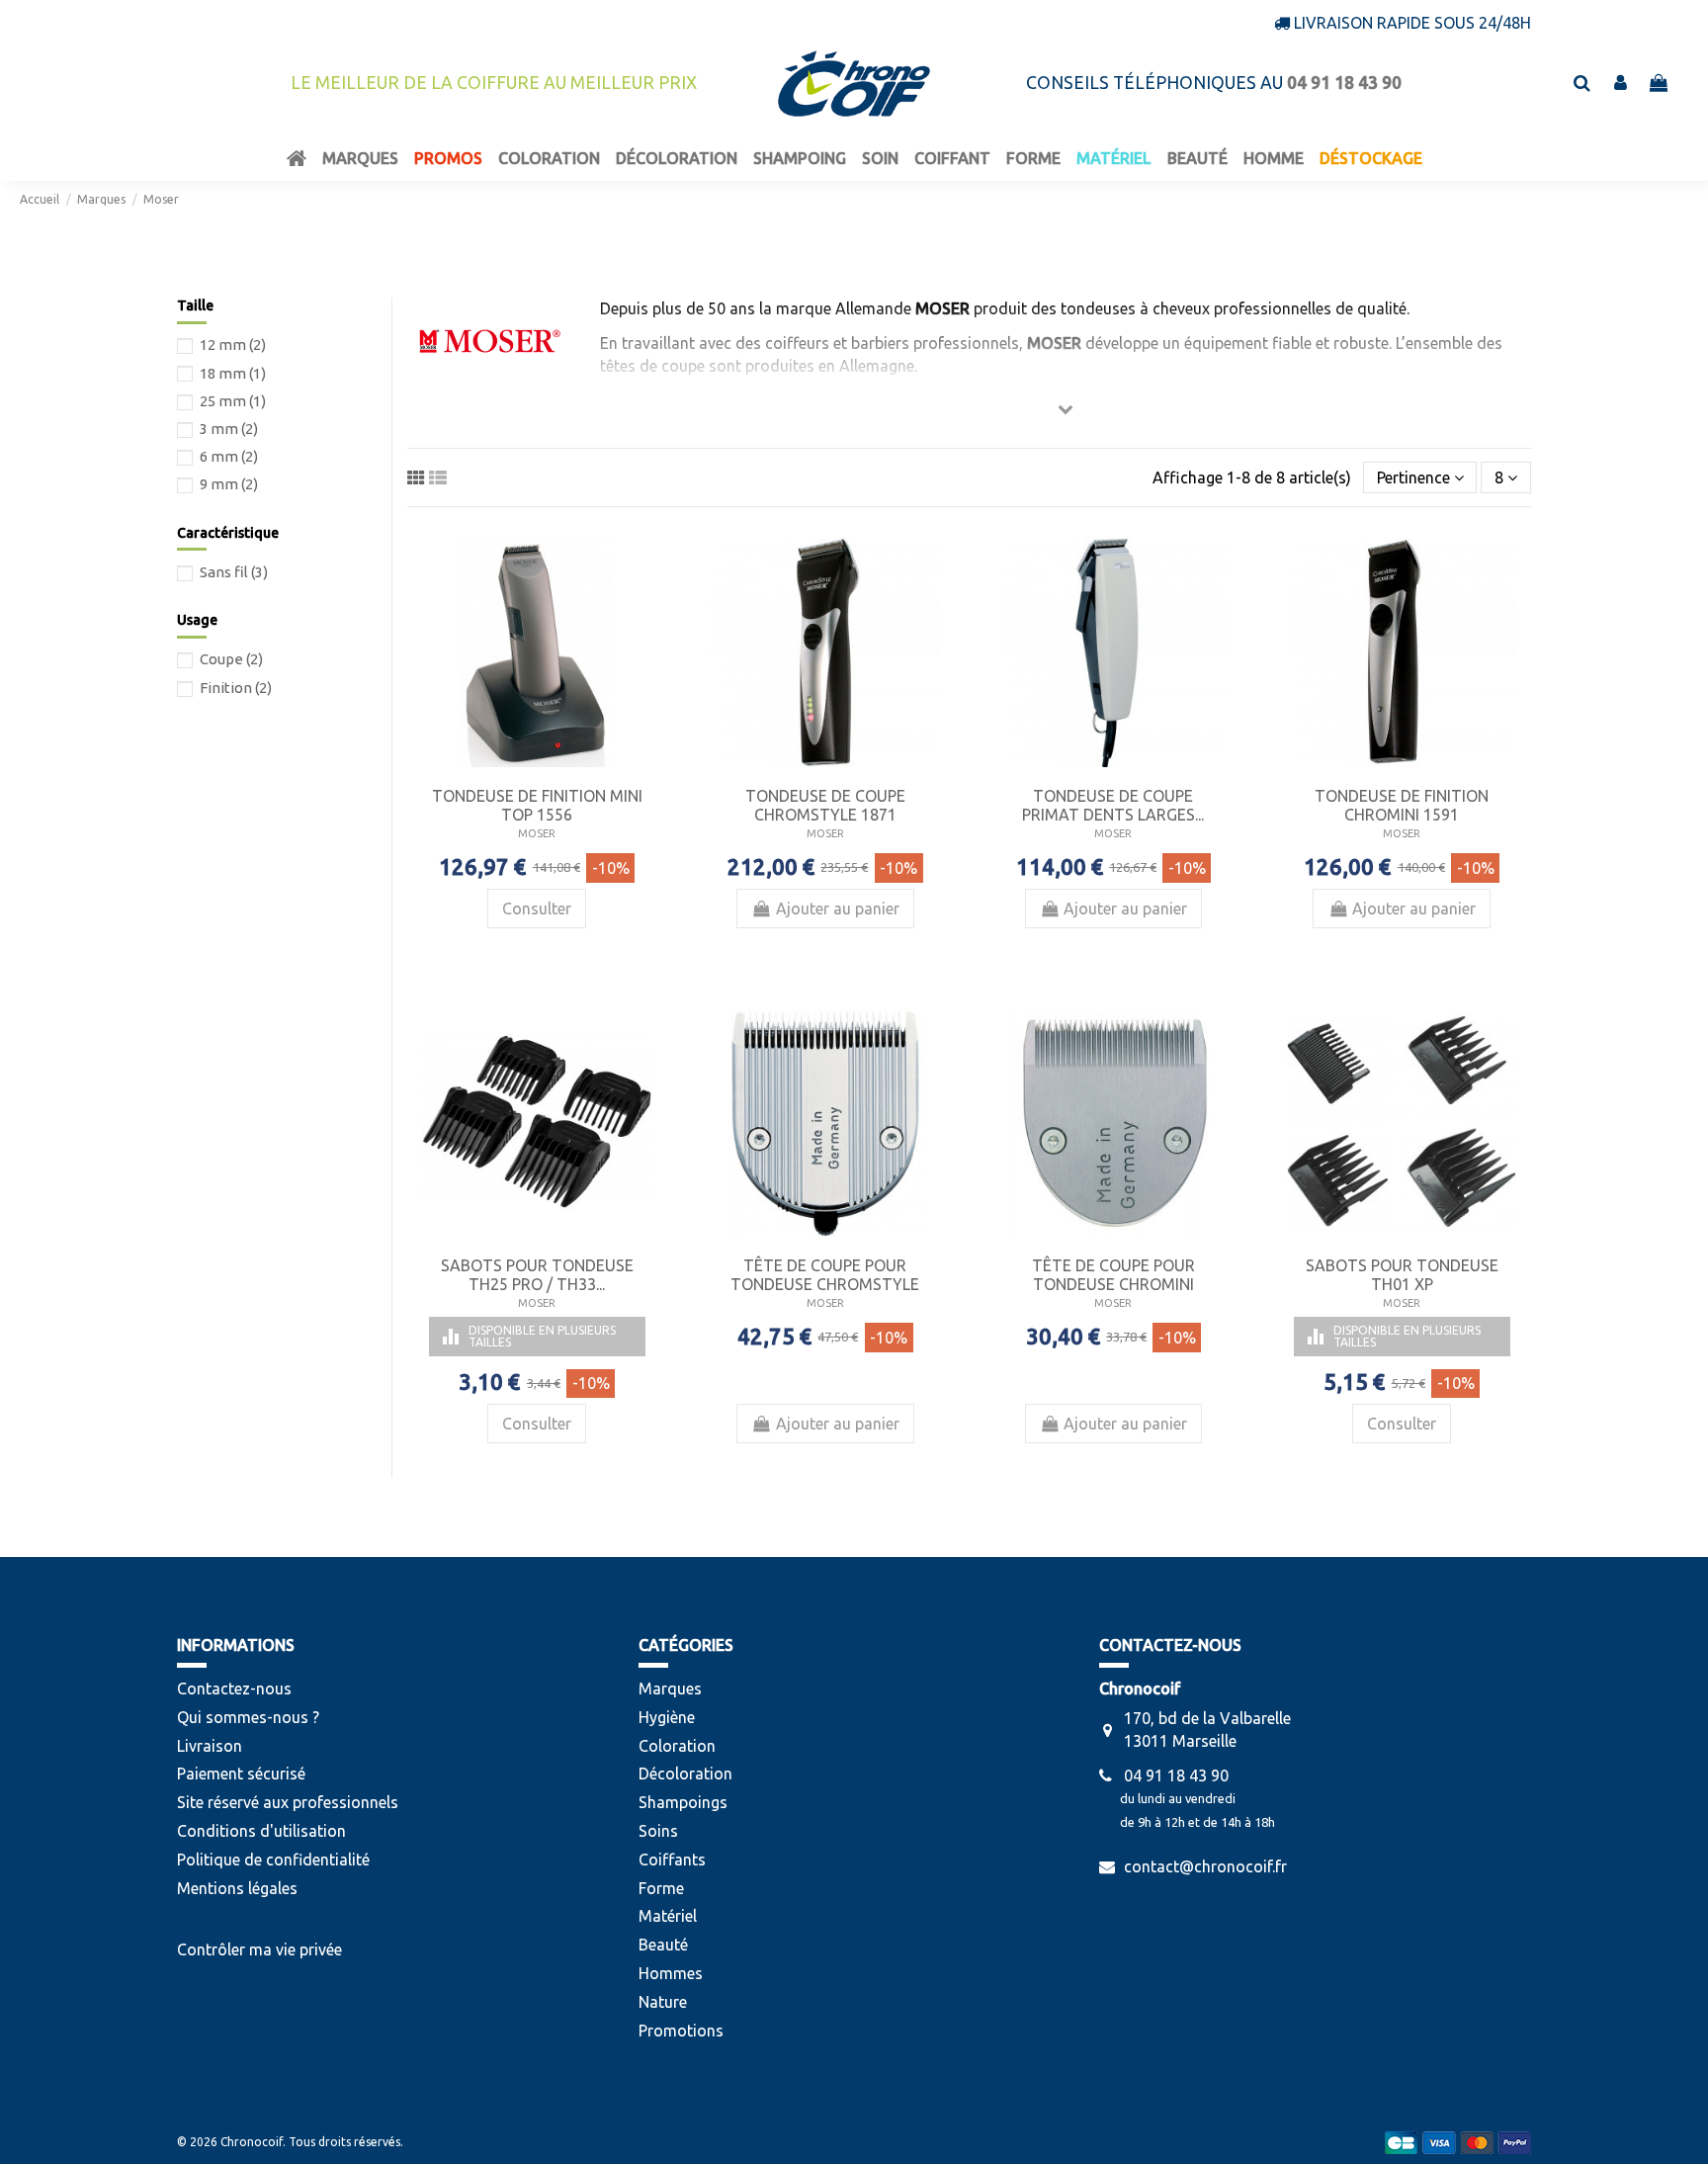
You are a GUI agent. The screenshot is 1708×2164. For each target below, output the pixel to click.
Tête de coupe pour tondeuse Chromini (1113, 1275)
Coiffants (672, 1860)
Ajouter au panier (838, 909)
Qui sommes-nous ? (248, 1717)
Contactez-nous (234, 1688)
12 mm (233, 345)
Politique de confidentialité (273, 1860)
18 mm (233, 373)
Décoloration (685, 1774)
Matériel (668, 1916)
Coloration (677, 1746)
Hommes (671, 1973)
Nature (663, 2002)
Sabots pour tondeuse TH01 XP (1402, 1275)
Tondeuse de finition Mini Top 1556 (537, 805)
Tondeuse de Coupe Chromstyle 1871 (825, 805)
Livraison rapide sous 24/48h (1412, 23)
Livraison (210, 1746)
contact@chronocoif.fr (1205, 1866)
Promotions (681, 2031)
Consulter (537, 909)
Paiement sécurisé (241, 1774)
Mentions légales (237, 1888)
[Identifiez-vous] (1621, 83)
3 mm (229, 429)
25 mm (233, 401)
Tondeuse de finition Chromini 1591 (1402, 805)
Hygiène (667, 1717)
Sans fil (234, 572)
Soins (658, 1831)
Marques (670, 1688)
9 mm (229, 484)
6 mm (229, 456)
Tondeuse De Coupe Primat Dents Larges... (1113, 805)
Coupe (231, 659)
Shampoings (683, 1802)
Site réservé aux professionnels (288, 1802)
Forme (661, 1888)
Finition (236, 688)
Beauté (663, 1945)
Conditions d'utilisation (261, 1831)
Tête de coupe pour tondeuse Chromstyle (825, 1275)
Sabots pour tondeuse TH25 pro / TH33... (537, 1275)
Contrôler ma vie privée (259, 1949)
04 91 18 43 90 (1176, 1775)
